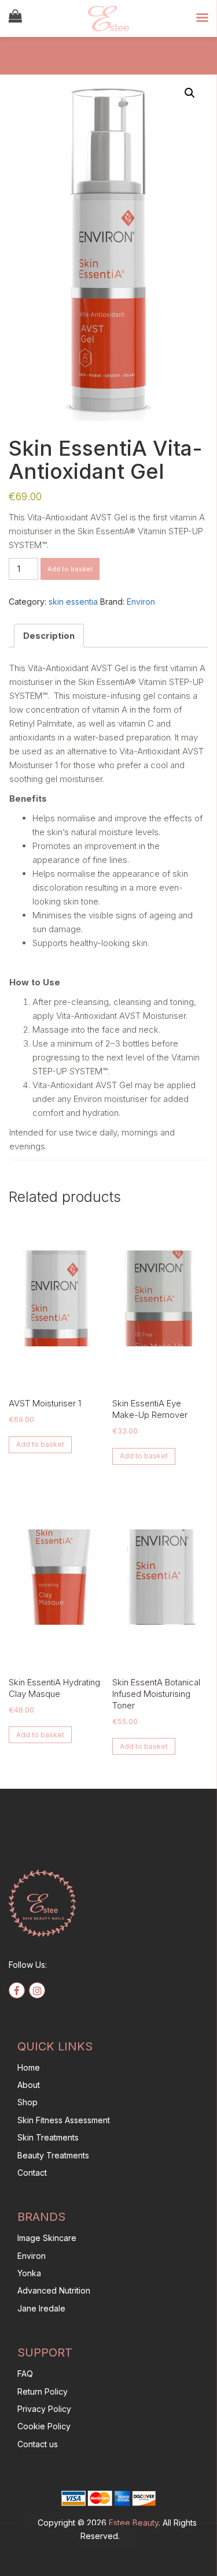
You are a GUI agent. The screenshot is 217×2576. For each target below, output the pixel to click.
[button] (190, 93)
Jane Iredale (41, 2308)
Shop (27, 2102)
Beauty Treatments (53, 2155)
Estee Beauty (134, 2523)
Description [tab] (49, 636)
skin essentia (73, 602)
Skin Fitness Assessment (64, 2120)
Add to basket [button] (40, 1444)
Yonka (29, 2273)
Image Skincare (47, 2238)
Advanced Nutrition (54, 2290)
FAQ (25, 2374)
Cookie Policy (44, 2426)
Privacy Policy (44, 2409)
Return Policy (43, 2391)
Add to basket (70, 569)
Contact (32, 2173)
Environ (141, 602)
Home (29, 2067)
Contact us (38, 2444)
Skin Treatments (48, 2137)
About (29, 2085)
